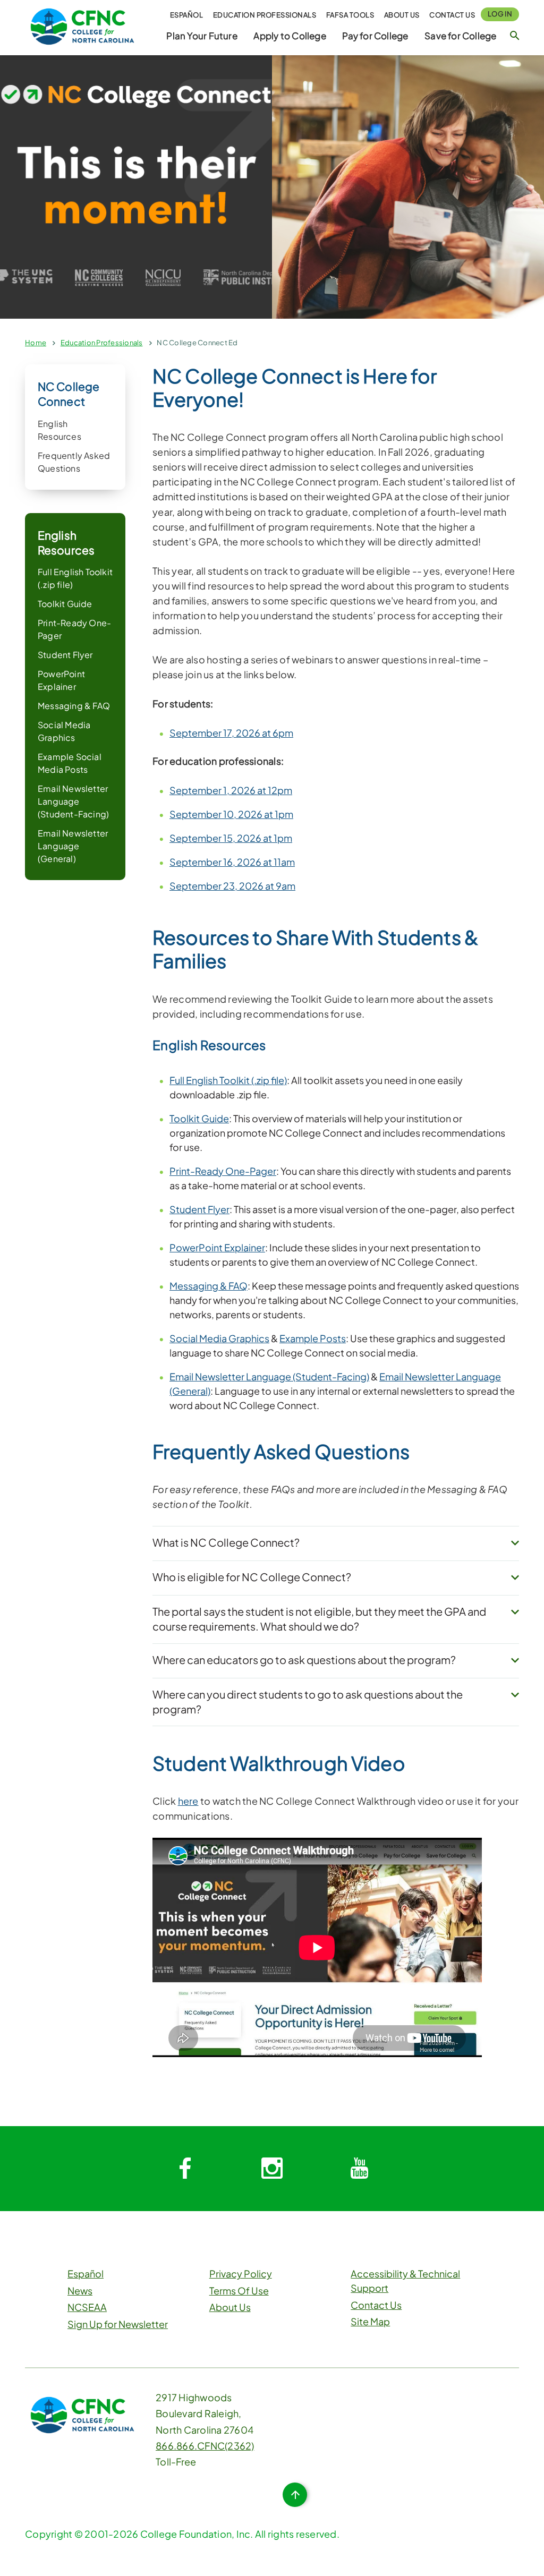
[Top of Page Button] (295, 2495)
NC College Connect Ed (197, 343)
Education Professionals (265, 15)
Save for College (460, 36)
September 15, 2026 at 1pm (231, 838)
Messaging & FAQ (74, 706)
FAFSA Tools (350, 15)
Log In (500, 14)
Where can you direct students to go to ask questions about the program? (308, 1701)
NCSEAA (87, 2307)
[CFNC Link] (82, 25)
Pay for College (375, 36)
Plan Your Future (202, 36)
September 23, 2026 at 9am (232, 886)
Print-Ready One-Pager (223, 1171)
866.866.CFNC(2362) (205, 2446)
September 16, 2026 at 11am (232, 862)
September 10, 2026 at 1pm (231, 814)
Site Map (370, 2321)
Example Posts (313, 1338)
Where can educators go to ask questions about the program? (304, 1660)
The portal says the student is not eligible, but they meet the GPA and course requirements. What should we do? (319, 1619)
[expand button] (515, 1543)
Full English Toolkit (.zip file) (228, 1080)
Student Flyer (65, 655)
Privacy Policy (241, 2274)
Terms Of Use (239, 2291)
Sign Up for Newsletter (118, 2324)
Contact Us (452, 15)
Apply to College (290, 36)
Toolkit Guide (65, 604)
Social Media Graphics (219, 1338)
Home (36, 343)
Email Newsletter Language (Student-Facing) (73, 801)
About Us (402, 15)
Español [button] (187, 15)
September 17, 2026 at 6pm (231, 733)
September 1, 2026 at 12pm (231, 790)
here (188, 1801)
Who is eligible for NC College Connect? (252, 1577)
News (80, 2291)
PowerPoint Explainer (217, 1247)
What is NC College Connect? (226, 1542)
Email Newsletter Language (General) (73, 846)
